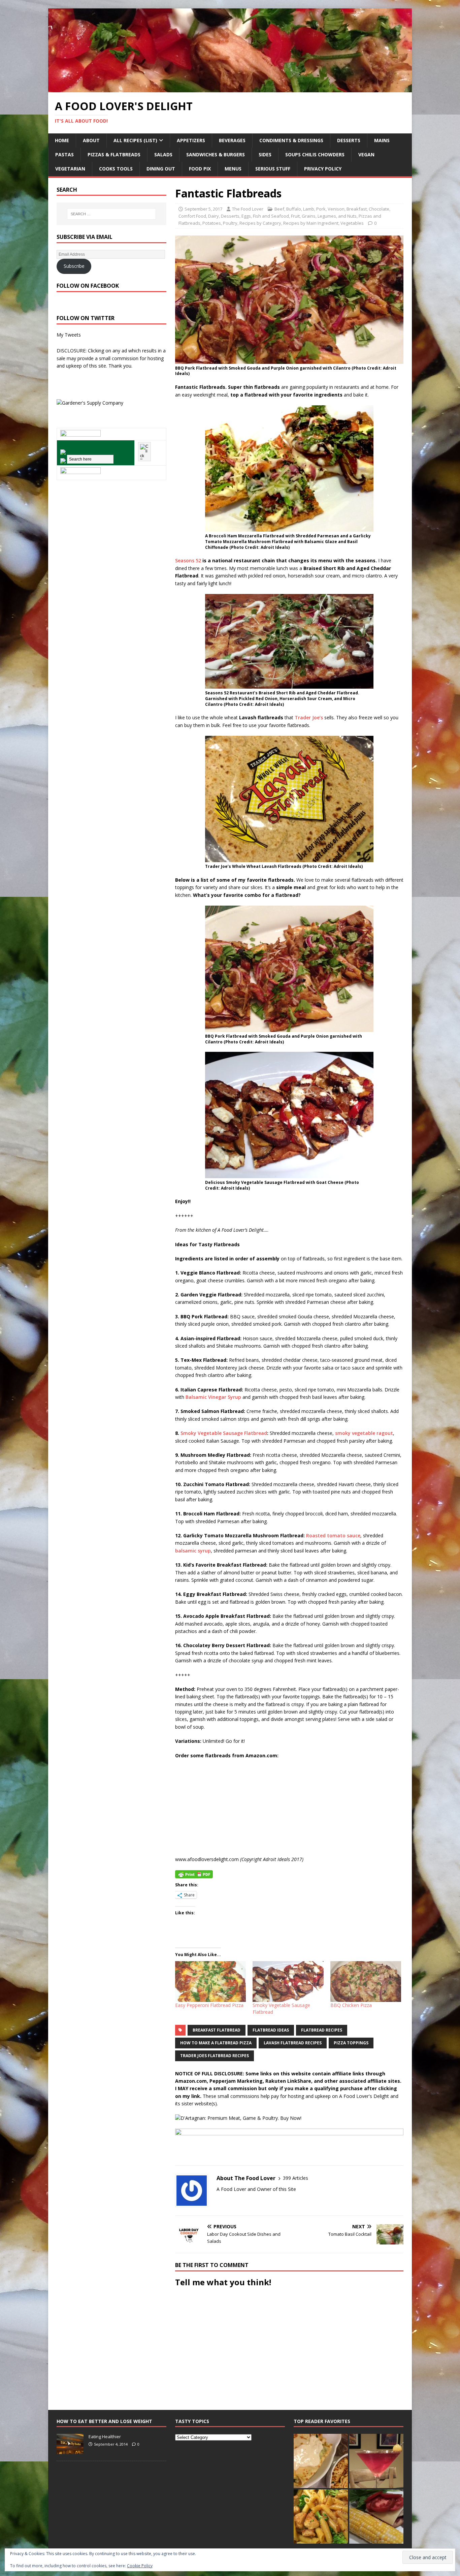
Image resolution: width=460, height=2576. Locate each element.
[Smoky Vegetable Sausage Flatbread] (288, 1981)
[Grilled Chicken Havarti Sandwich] (376, 2517)
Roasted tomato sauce (333, 1535)
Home (62, 140)
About (91, 140)
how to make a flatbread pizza (216, 2043)
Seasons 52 (188, 560)
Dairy (213, 216)
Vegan (366, 154)
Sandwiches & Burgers (216, 154)
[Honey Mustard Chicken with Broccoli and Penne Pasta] (321, 2517)
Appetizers (191, 140)
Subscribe (74, 266)
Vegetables (352, 223)
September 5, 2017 (203, 209)
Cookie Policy (140, 2566)
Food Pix (200, 169)
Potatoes (212, 223)
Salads (163, 154)
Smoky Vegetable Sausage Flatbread (224, 1433)
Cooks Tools (116, 169)
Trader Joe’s (309, 717)
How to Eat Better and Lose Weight (104, 2421)
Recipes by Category (260, 223)
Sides (265, 154)
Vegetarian (70, 169)
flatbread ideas (271, 2030)
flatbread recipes (322, 2030)
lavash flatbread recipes (293, 2043)
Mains (382, 140)
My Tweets (69, 335)
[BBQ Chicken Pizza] (366, 1981)
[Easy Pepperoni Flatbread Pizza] (210, 1981)
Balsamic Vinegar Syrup (213, 1397)
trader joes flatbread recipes (215, 2056)
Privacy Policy (323, 169)
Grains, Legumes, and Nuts (329, 216)
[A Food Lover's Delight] (230, 88)
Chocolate (379, 209)
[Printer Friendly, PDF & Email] (194, 1874)
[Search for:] (111, 214)
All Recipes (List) (135, 140)
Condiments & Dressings (291, 140)
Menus (233, 169)
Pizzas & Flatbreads (114, 154)
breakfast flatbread (217, 2030)
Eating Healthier (105, 2437)
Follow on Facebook (88, 286)
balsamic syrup (193, 1551)
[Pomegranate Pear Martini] (376, 2461)
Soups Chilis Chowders (315, 154)
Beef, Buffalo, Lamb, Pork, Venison (309, 209)
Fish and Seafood (271, 216)
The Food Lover (248, 209)
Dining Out (161, 169)
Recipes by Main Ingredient (311, 223)
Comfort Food (192, 216)
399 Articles (295, 2178)
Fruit (295, 216)
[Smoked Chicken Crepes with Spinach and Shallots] (321, 2461)
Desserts (349, 140)
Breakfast (357, 209)
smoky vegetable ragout (364, 1433)
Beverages (232, 140)
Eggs (246, 216)
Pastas (64, 154)
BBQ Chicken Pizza (351, 2005)
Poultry (230, 223)
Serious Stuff (273, 169)
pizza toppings (351, 2043)
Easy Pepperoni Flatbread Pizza (209, 2005)
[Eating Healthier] (70, 2450)
